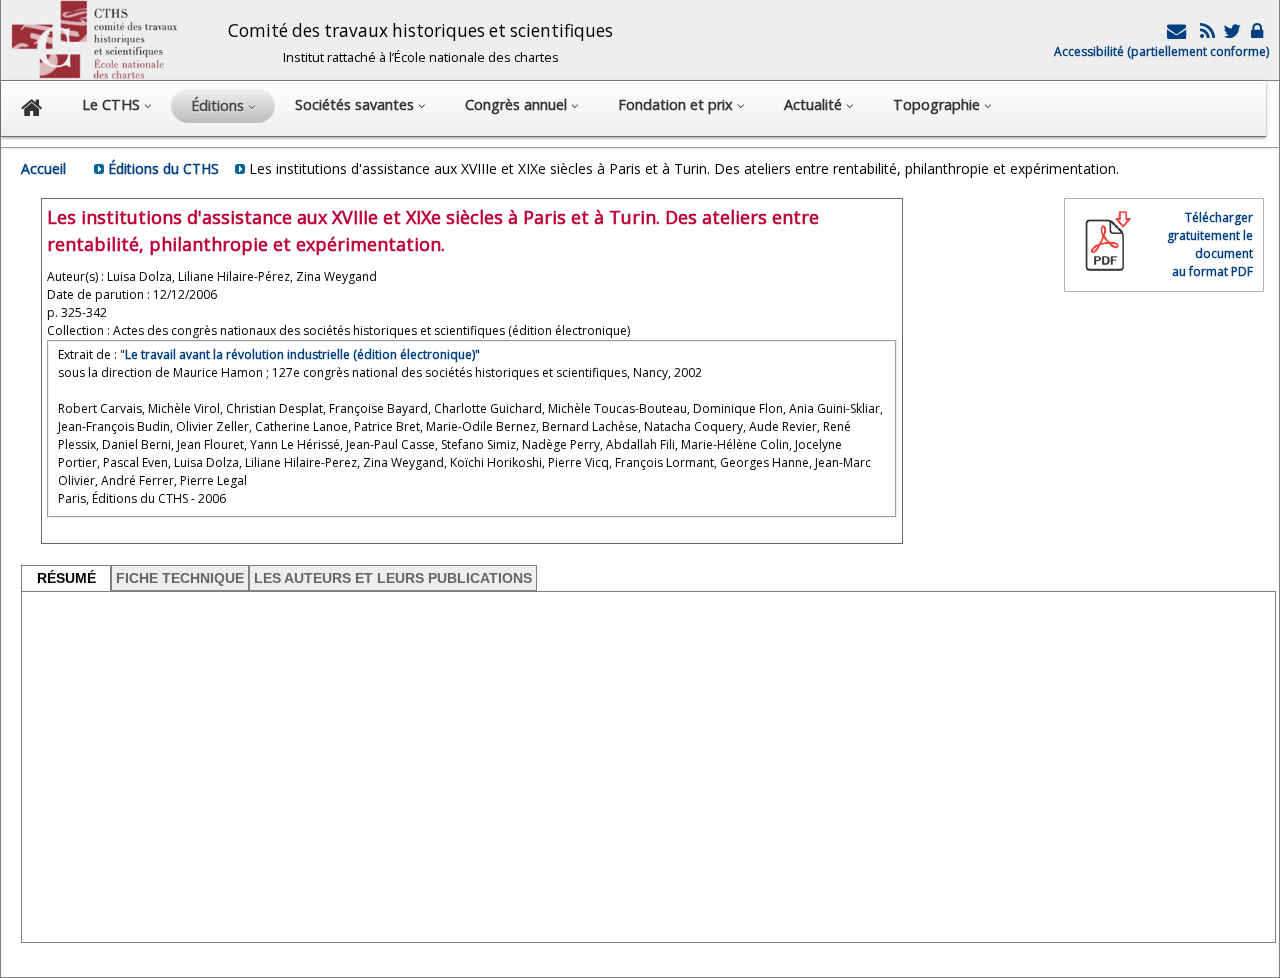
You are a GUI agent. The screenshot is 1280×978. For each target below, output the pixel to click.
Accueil (43, 168)
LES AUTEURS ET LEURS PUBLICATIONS (393, 578)
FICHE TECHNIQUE (180, 578)
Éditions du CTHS (163, 168)
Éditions (219, 105)
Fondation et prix (677, 104)
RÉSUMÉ (66, 578)
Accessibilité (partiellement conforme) (1161, 51)
